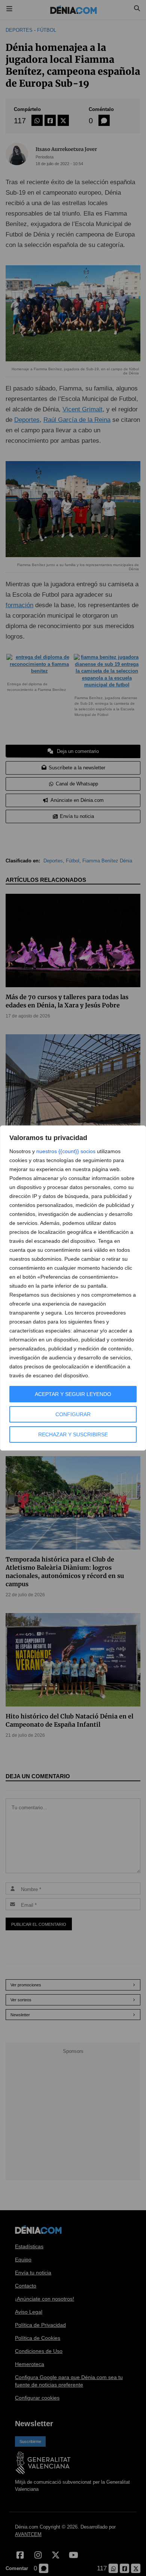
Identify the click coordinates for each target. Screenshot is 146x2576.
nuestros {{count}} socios (66, 1151)
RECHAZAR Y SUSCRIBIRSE (73, 1434)
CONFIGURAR (73, 1414)
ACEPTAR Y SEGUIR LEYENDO (73, 1394)
